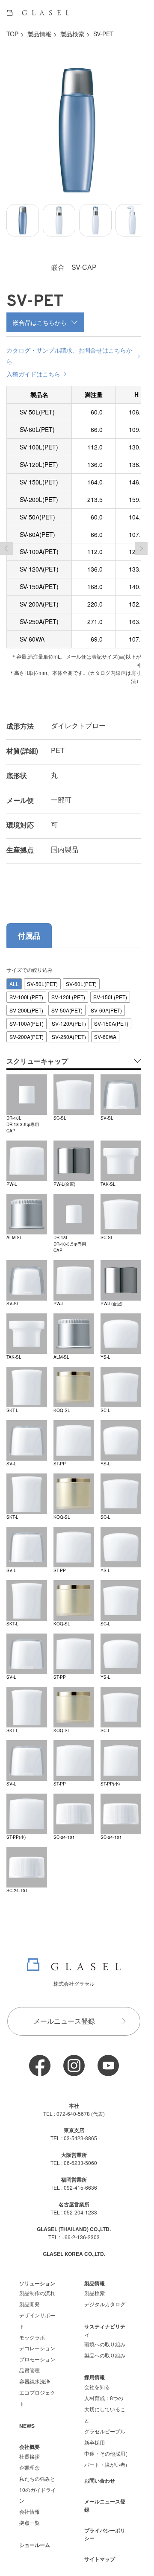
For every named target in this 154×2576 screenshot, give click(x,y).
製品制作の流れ (37, 2286)
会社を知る (97, 2380)
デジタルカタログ (105, 2297)
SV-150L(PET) (110, 990)
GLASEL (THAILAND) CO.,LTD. (74, 2223)
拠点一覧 (30, 2516)
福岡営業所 (74, 2173)
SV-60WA (105, 1030)
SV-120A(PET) (69, 1017)
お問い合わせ (100, 2474)
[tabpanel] (74, 1424)
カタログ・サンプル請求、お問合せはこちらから (69, 349)
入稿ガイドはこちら (33, 368)
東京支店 (74, 2124)
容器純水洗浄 (35, 2375)
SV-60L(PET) (81, 977)
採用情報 (95, 2371)
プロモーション (37, 2353)
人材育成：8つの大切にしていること (105, 2402)
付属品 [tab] (29, 929)
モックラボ (32, 2331)
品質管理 (30, 2364)
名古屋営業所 (74, 2198)
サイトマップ (100, 2553)
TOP (12, 34)
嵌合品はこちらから (40, 316)
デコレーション (37, 2341)
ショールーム (35, 2538)
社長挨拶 (30, 2450)
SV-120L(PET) (68, 990)
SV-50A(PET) (67, 1004)
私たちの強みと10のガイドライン (38, 2483)
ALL (14, 977)
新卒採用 (95, 2436)
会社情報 (30, 2505)
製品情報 (39, 34)
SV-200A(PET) (27, 1030)
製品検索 (72, 34)
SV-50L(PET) (42, 977)
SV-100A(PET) (27, 1017)
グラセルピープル (105, 2425)
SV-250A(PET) (69, 1030)
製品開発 (30, 2297)
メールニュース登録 (64, 2014)
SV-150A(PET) (111, 1017)
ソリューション (37, 2277)
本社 (74, 2099)
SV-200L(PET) (26, 1004)
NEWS (27, 2419)
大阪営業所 (74, 2148)
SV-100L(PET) (26, 990)
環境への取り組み (105, 2338)
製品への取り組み (105, 2349)
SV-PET (104, 34)
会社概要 (30, 2440)
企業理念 (30, 2461)
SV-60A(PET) (106, 1004)
